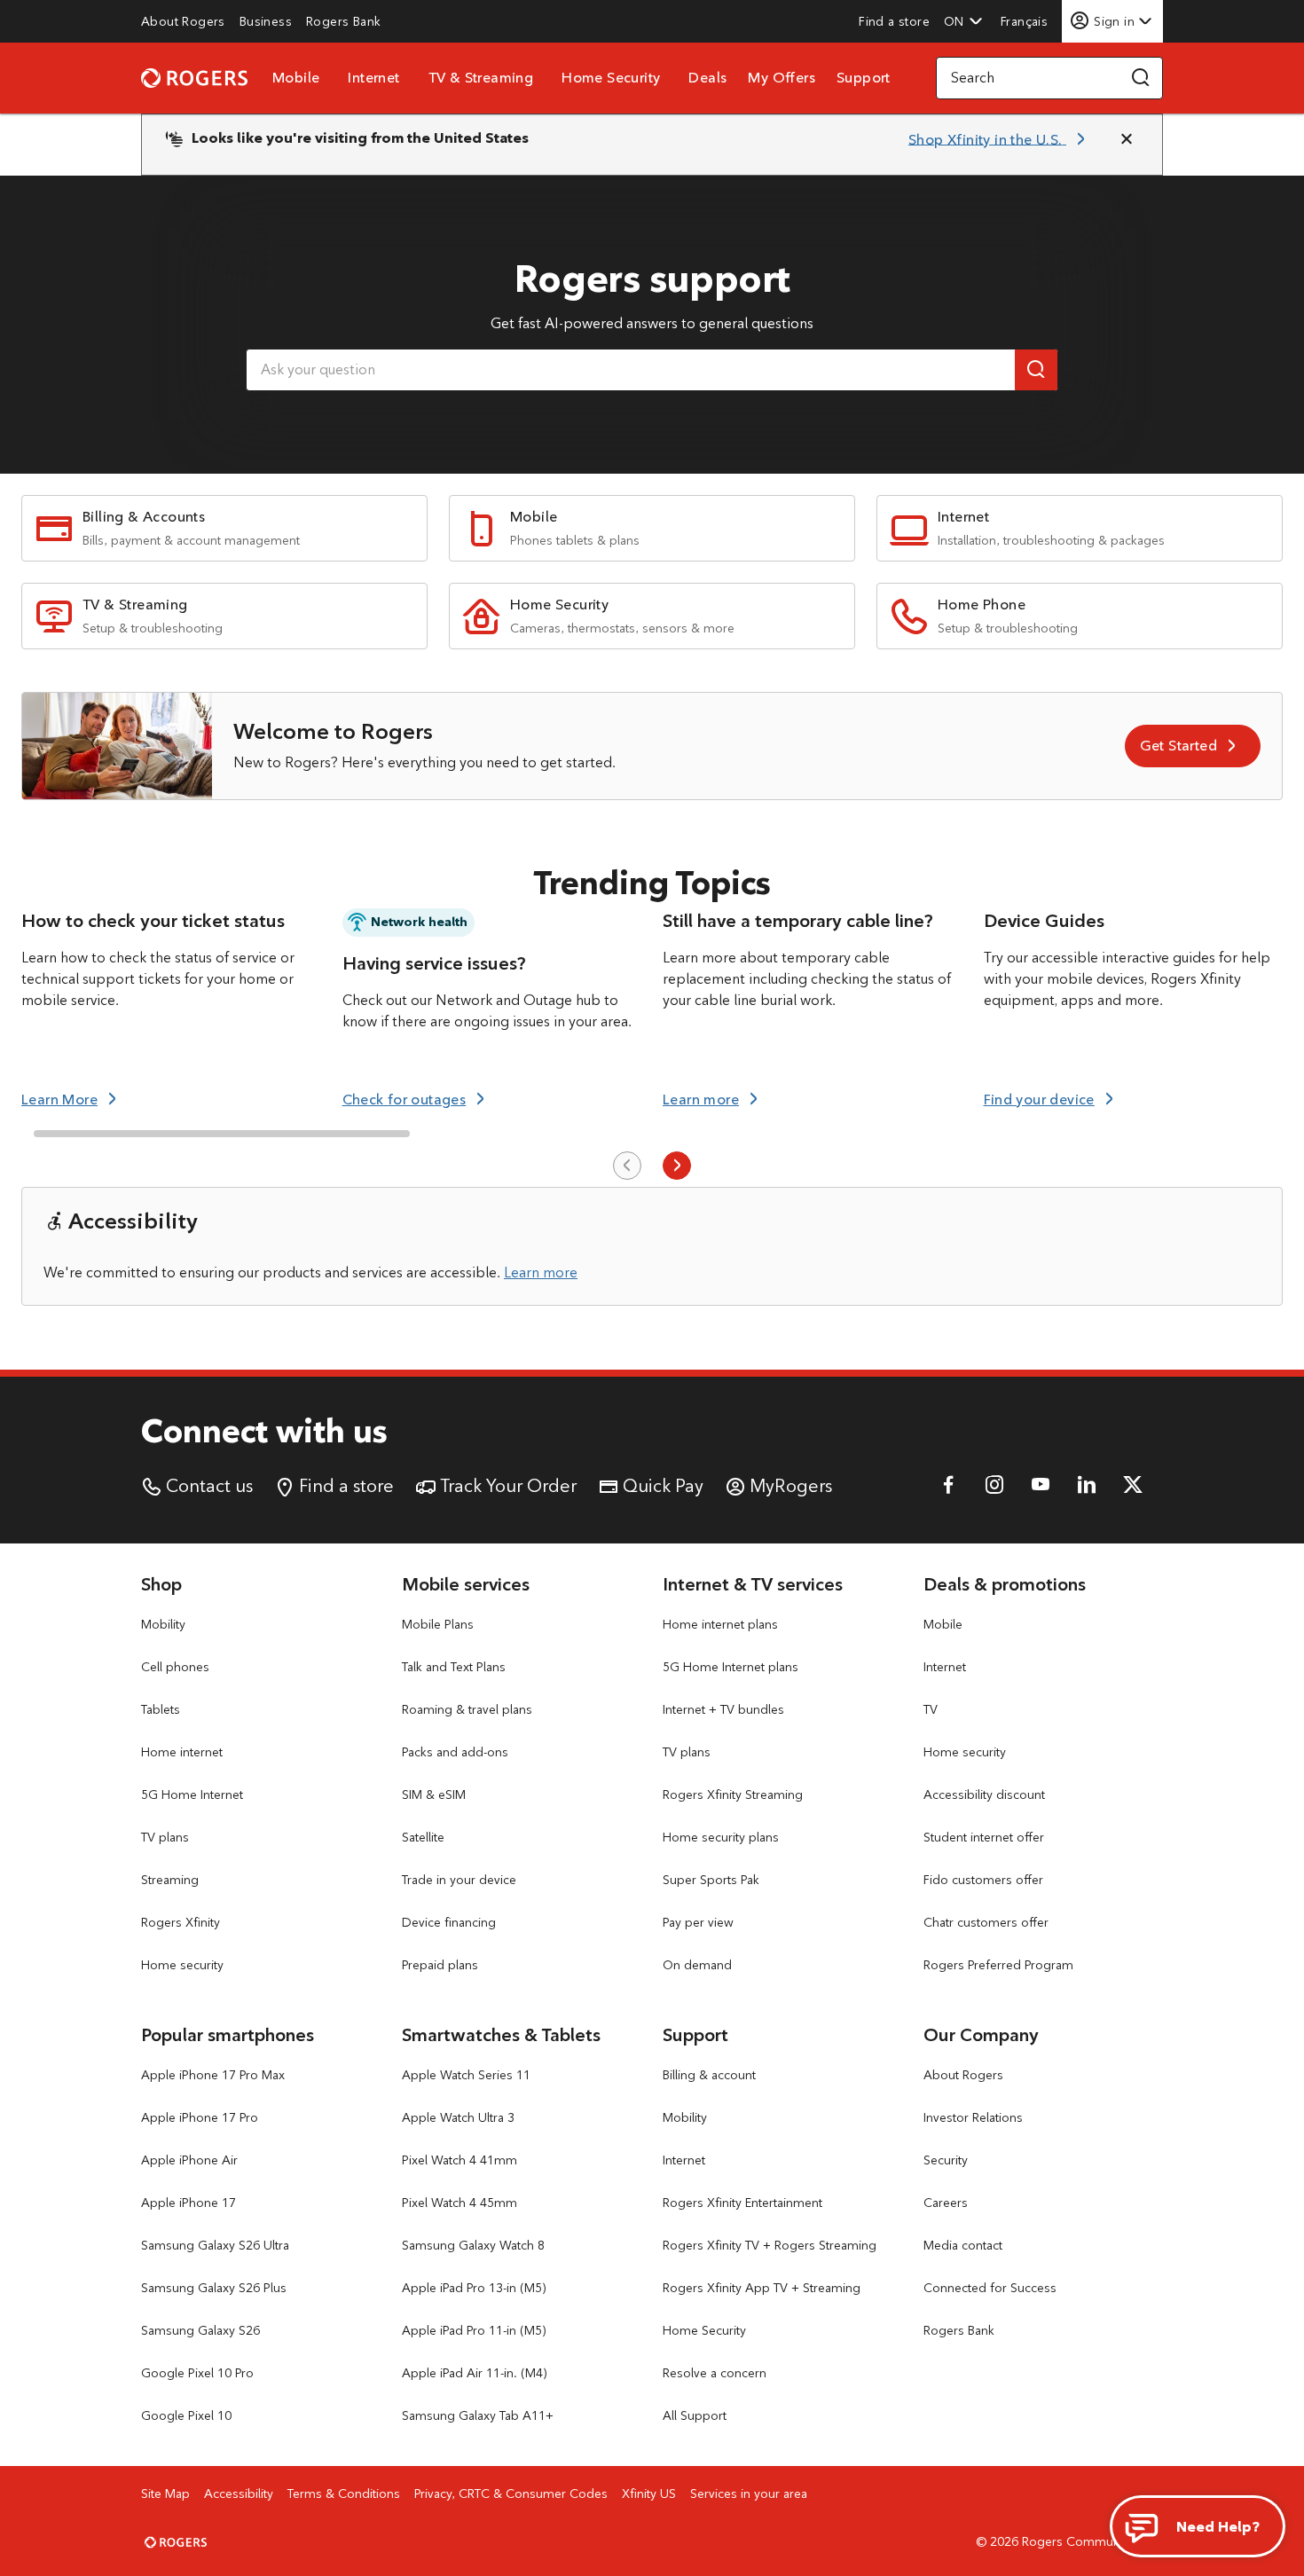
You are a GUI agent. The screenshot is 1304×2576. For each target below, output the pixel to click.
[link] (183, 21)
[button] (963, 21)
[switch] (1026, 21)
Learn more (541, 1272)
